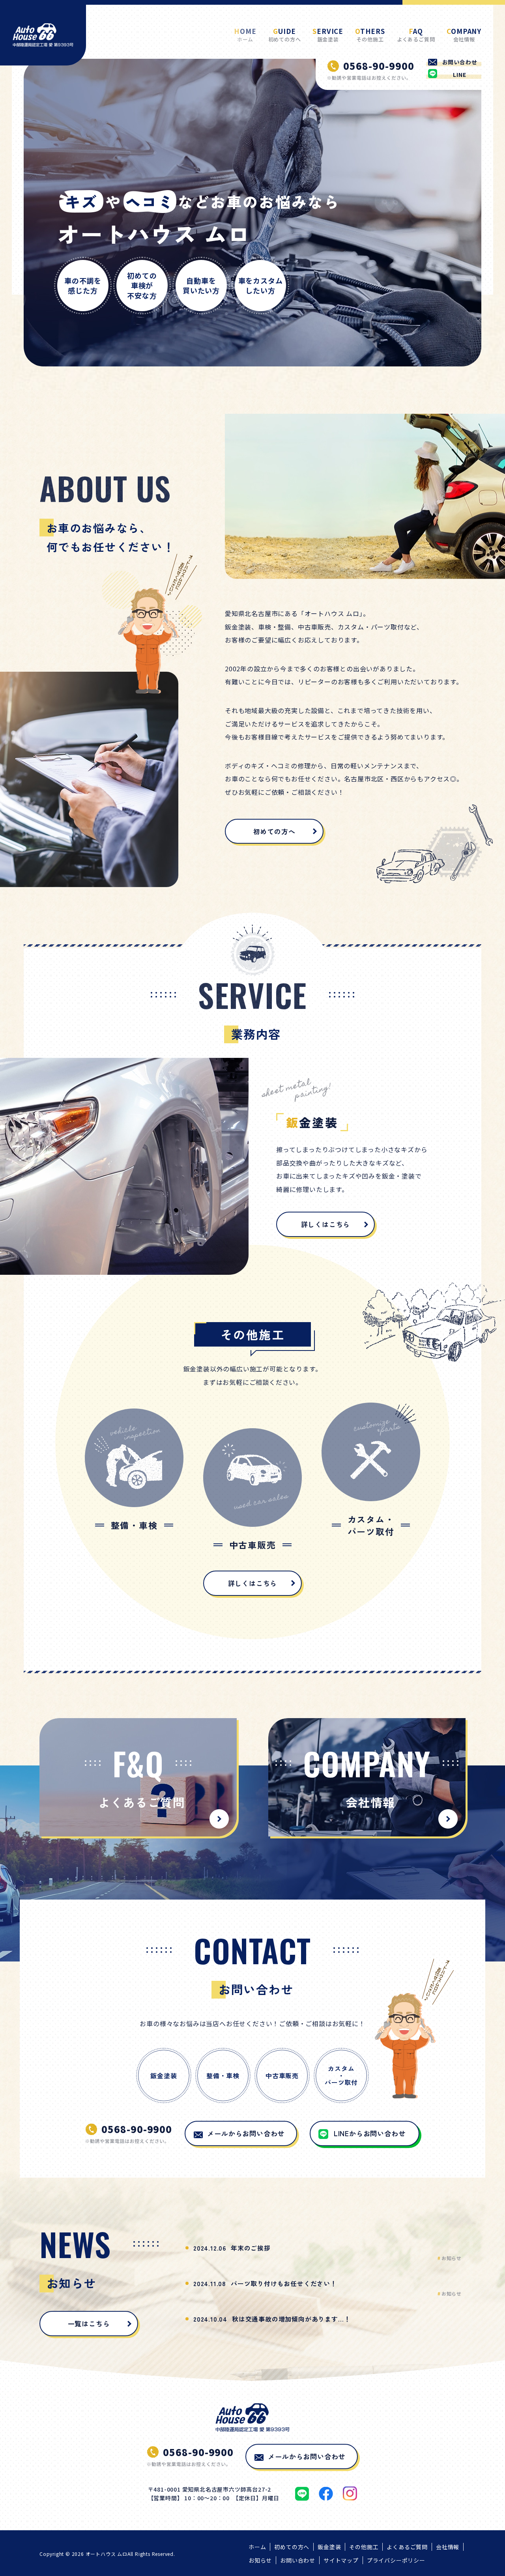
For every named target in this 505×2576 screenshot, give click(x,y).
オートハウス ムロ (107, 2554)
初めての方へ (274, 831)
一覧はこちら (89, 2323)
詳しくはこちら (326, 1224)
